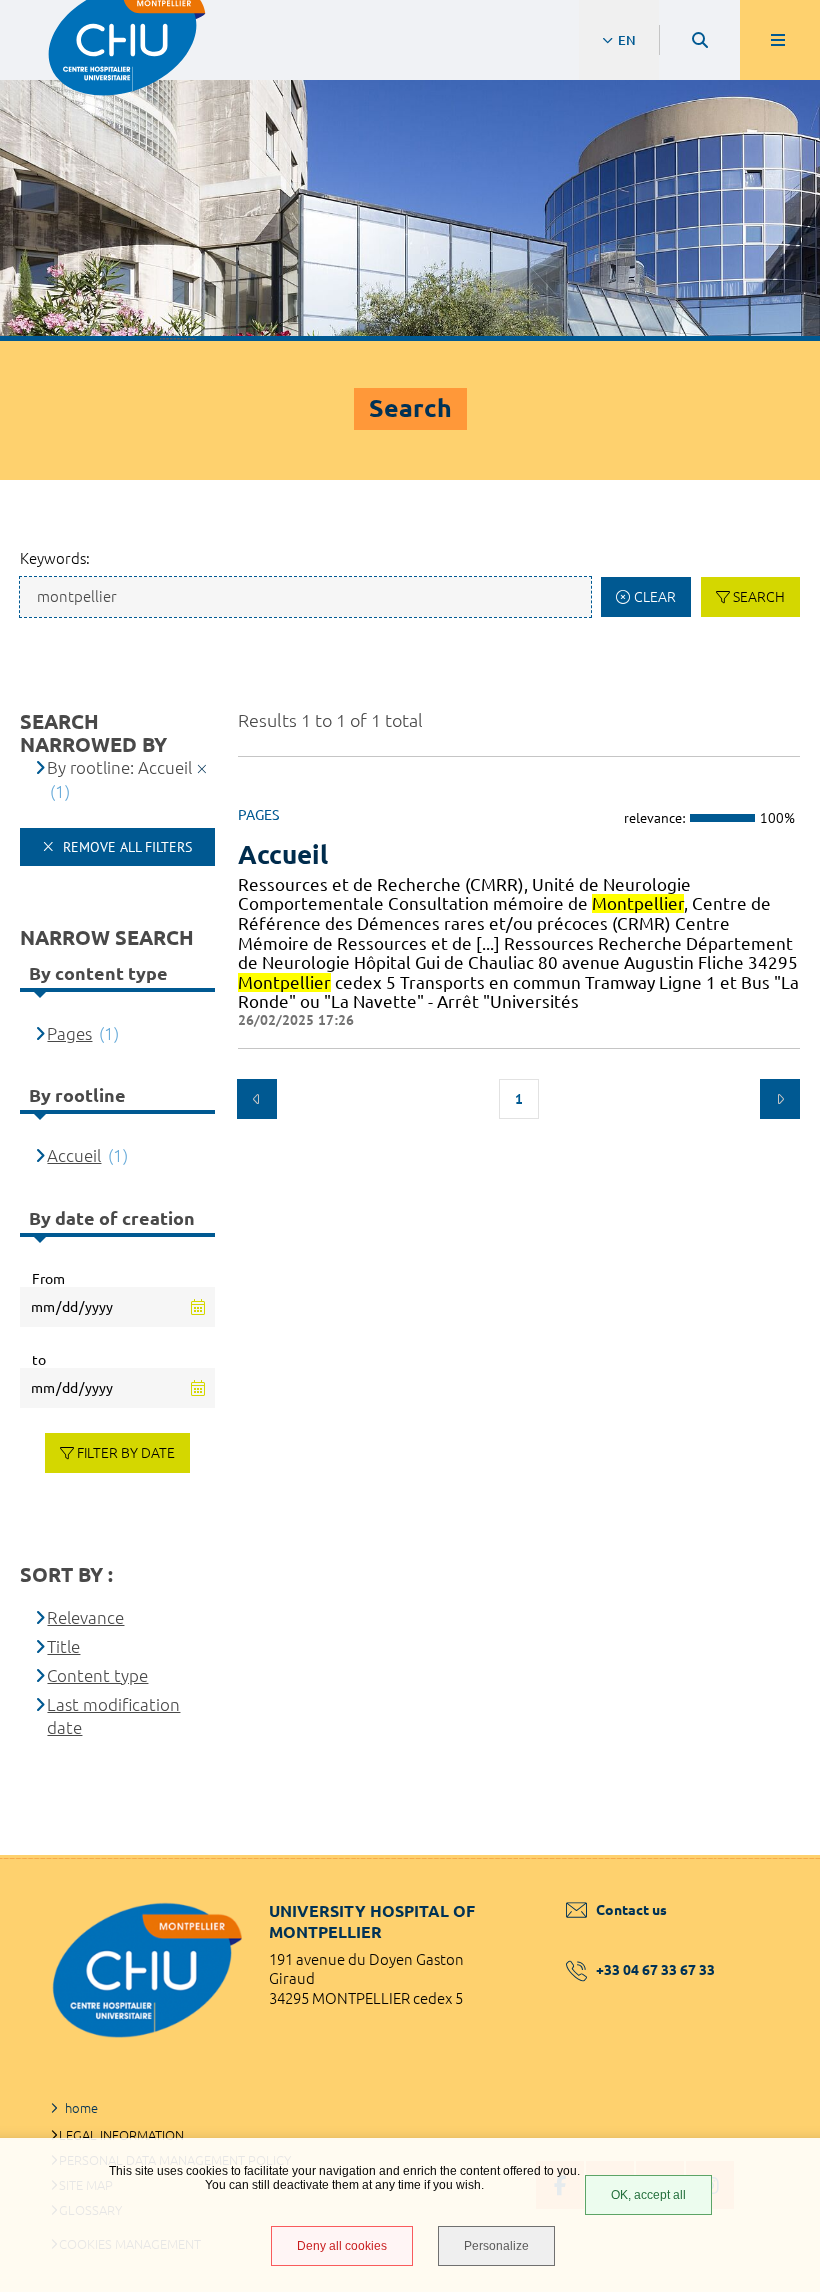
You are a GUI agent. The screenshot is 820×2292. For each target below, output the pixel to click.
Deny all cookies (342, 2246)
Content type (97, 1675)
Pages (69, 1033)
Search (759, 597)
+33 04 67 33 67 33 (655, 1970)
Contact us (631, 1910)
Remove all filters (125, 847)
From (48, 1279)
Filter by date (126, 1453)
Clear (655, 597)
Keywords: (55, 558)
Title (63, 1646)
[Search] (700, 40)
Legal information (121, 2135)
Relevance (85, 1617)
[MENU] (780, 40)
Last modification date (113, 1716)
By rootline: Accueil (119, 767)
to (39, 1360)
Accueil (283, 854)
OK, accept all (648, 2195)
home (81, 2108)
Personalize (496, 2246)
